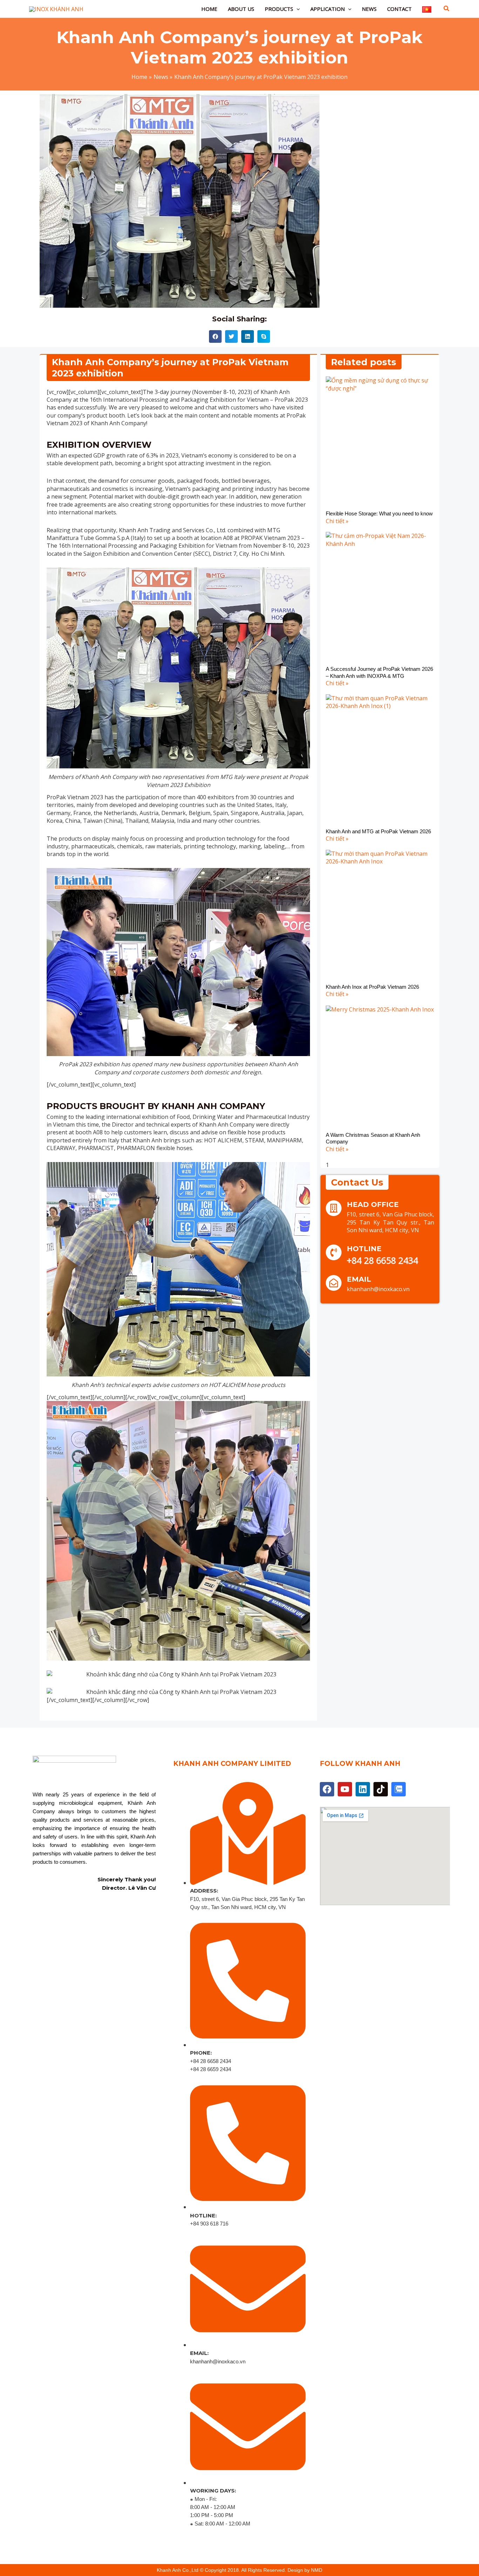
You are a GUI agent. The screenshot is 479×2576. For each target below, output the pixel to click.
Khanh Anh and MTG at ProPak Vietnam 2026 (378, 831)
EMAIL (359, 1279)
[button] (296, 9)
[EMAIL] (334, 1283)
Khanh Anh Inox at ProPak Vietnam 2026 (372, 987)
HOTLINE (364, 1249)
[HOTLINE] (334, 1252)
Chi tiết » (337, 521)
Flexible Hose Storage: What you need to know (379, 513)
